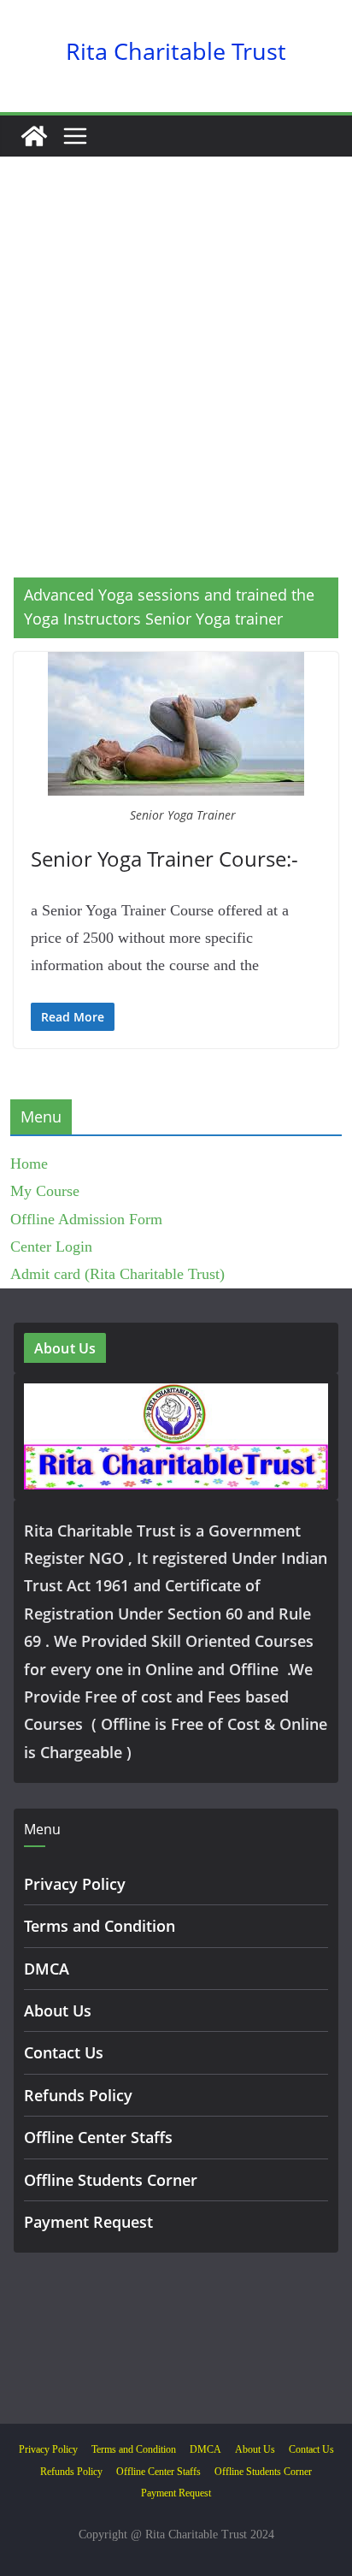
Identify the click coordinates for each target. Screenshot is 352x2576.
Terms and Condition (100, 1926)
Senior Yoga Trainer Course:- (164, 859)
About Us (58, 2010)
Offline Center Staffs (98, 2137)
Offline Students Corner (111, 2180)
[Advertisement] (176, 393)
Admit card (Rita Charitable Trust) (117, 1274)
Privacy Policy (75, 1884)
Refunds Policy (78, 2095)
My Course (45, 1191)
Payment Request (88, 2222)
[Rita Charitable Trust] (34, 136)
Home (29, 1164)
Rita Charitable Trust (176, 51)
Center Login (51, 1247)
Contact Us (64, 2052)
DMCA (47, 1969)
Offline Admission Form (86, 1219)
